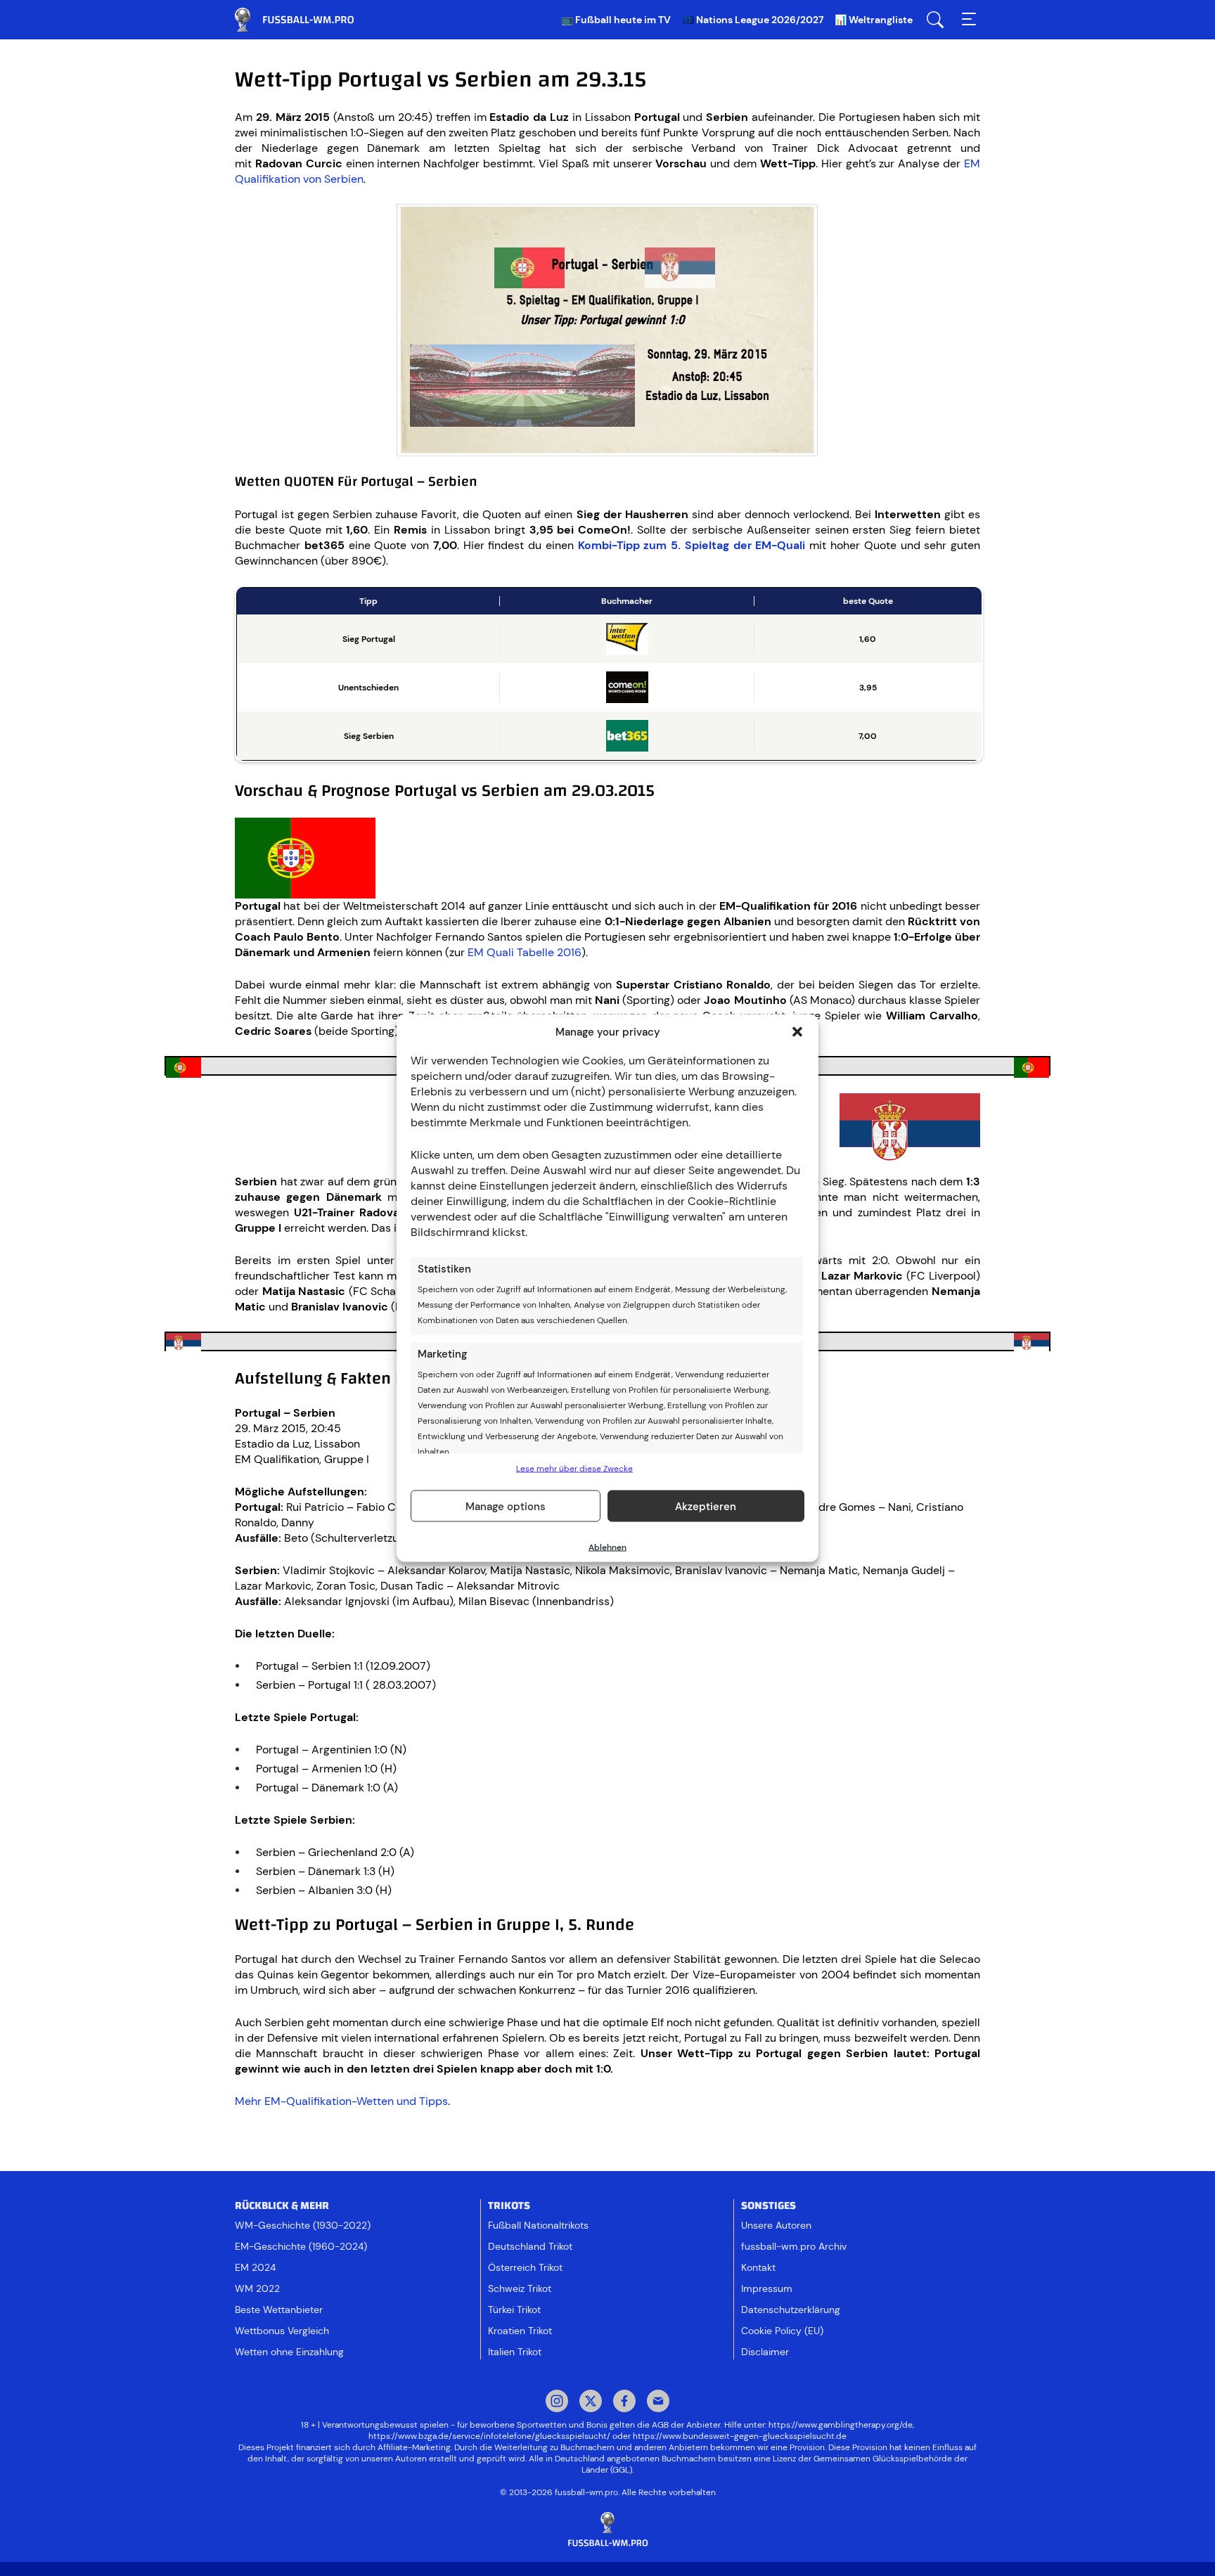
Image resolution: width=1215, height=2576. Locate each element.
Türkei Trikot (514, 2310)
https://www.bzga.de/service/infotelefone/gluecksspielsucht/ (489, 2436)
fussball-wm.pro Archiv (794, 2246)
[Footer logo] (607, 2530)
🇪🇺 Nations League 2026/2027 (753, 20)
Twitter (591, 2402)
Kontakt (758, 2267)
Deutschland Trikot (530, 2246)
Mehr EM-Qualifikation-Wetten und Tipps (341, 2101)
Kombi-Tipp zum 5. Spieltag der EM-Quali (692, 545)
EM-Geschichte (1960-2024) (301, 2246)
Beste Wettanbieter (279, 2310)
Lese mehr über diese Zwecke (574, 1469)
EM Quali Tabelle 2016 (525, 952)
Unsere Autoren (776, 2225)
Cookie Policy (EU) (782, 2331)
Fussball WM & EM (305, 20)
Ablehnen (607, 1547)
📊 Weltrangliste (874, 20)
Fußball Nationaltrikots (538, 2225)
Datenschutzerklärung (791, 2310)
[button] (797, 1032)
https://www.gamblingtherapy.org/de (841, 2425)
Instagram (557, 2402)
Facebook (624, 2402)
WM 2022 (257, 2288)
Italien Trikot (515, 2352)
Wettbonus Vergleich (282, 2331)
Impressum (767, 2288)
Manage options (506, 1506)
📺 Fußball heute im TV (616, 20)
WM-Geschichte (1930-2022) (303, 2225)
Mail (658, 2402)
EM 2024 (255, 2267)
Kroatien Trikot (520, 2331)
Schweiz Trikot (520, 2288)
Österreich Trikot (525, 2267)
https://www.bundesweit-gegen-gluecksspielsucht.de (740, 2436)
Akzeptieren (706, 1506)
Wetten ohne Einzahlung (289, 2352)
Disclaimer (765, 2352)
